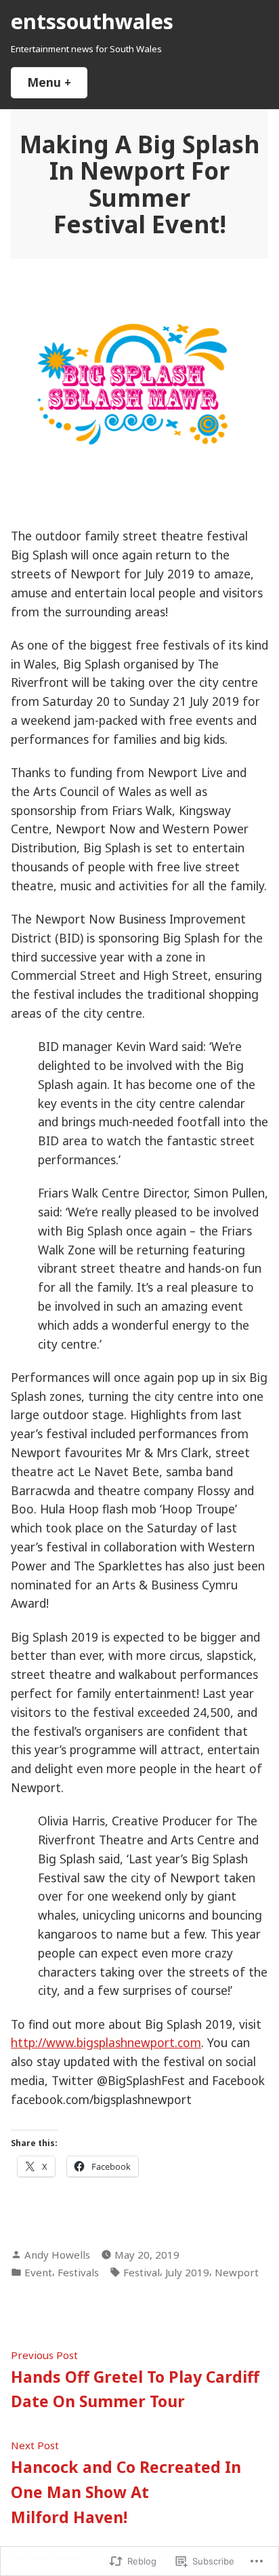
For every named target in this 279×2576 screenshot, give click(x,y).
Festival (142, 2272)
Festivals (78, 2272)
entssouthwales (92, 21)
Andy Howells (57, 2255)
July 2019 (187, 2272)
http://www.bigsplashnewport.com (106, 2042)
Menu (57, 82)
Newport (237, 2272)
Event (38, 2272)
